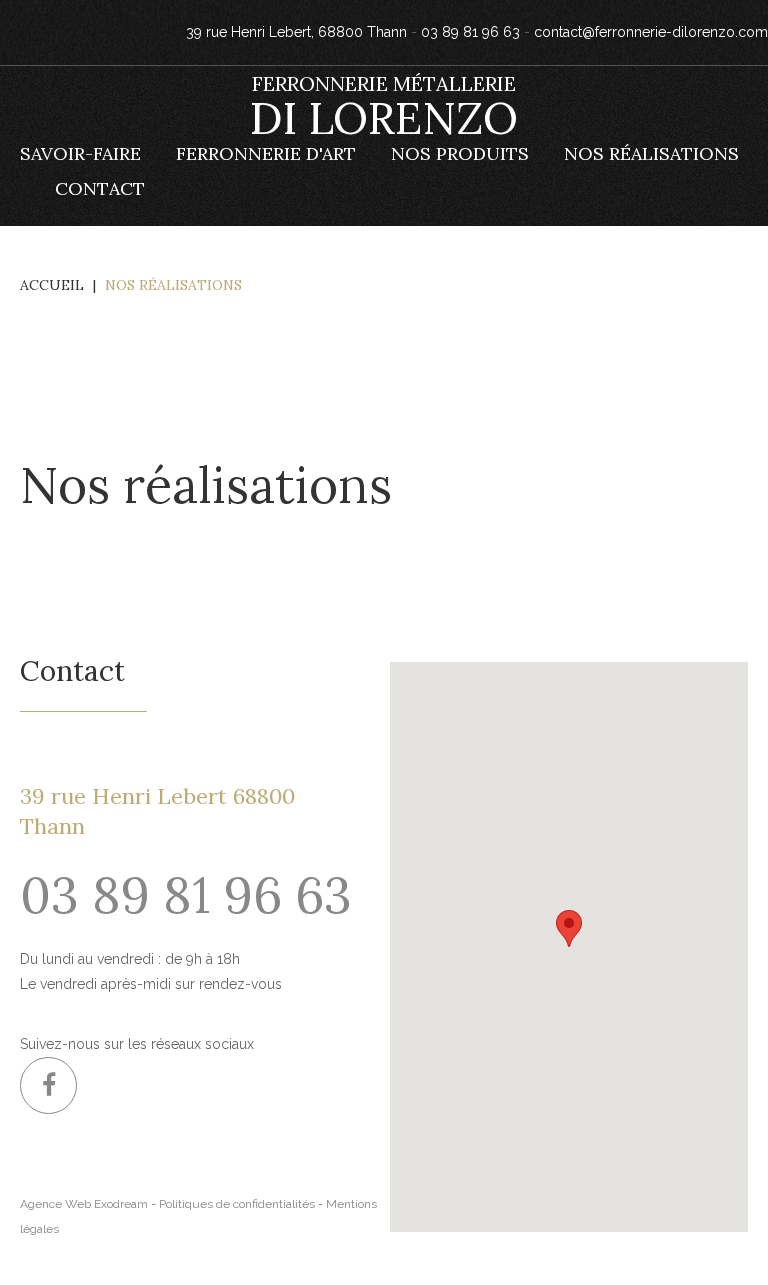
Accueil (52, 285)
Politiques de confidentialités (237, 1204)
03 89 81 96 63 (470, 32)
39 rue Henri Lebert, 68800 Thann (296, 32)
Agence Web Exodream (84, 1204)
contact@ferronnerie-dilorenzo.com (651, 32)
